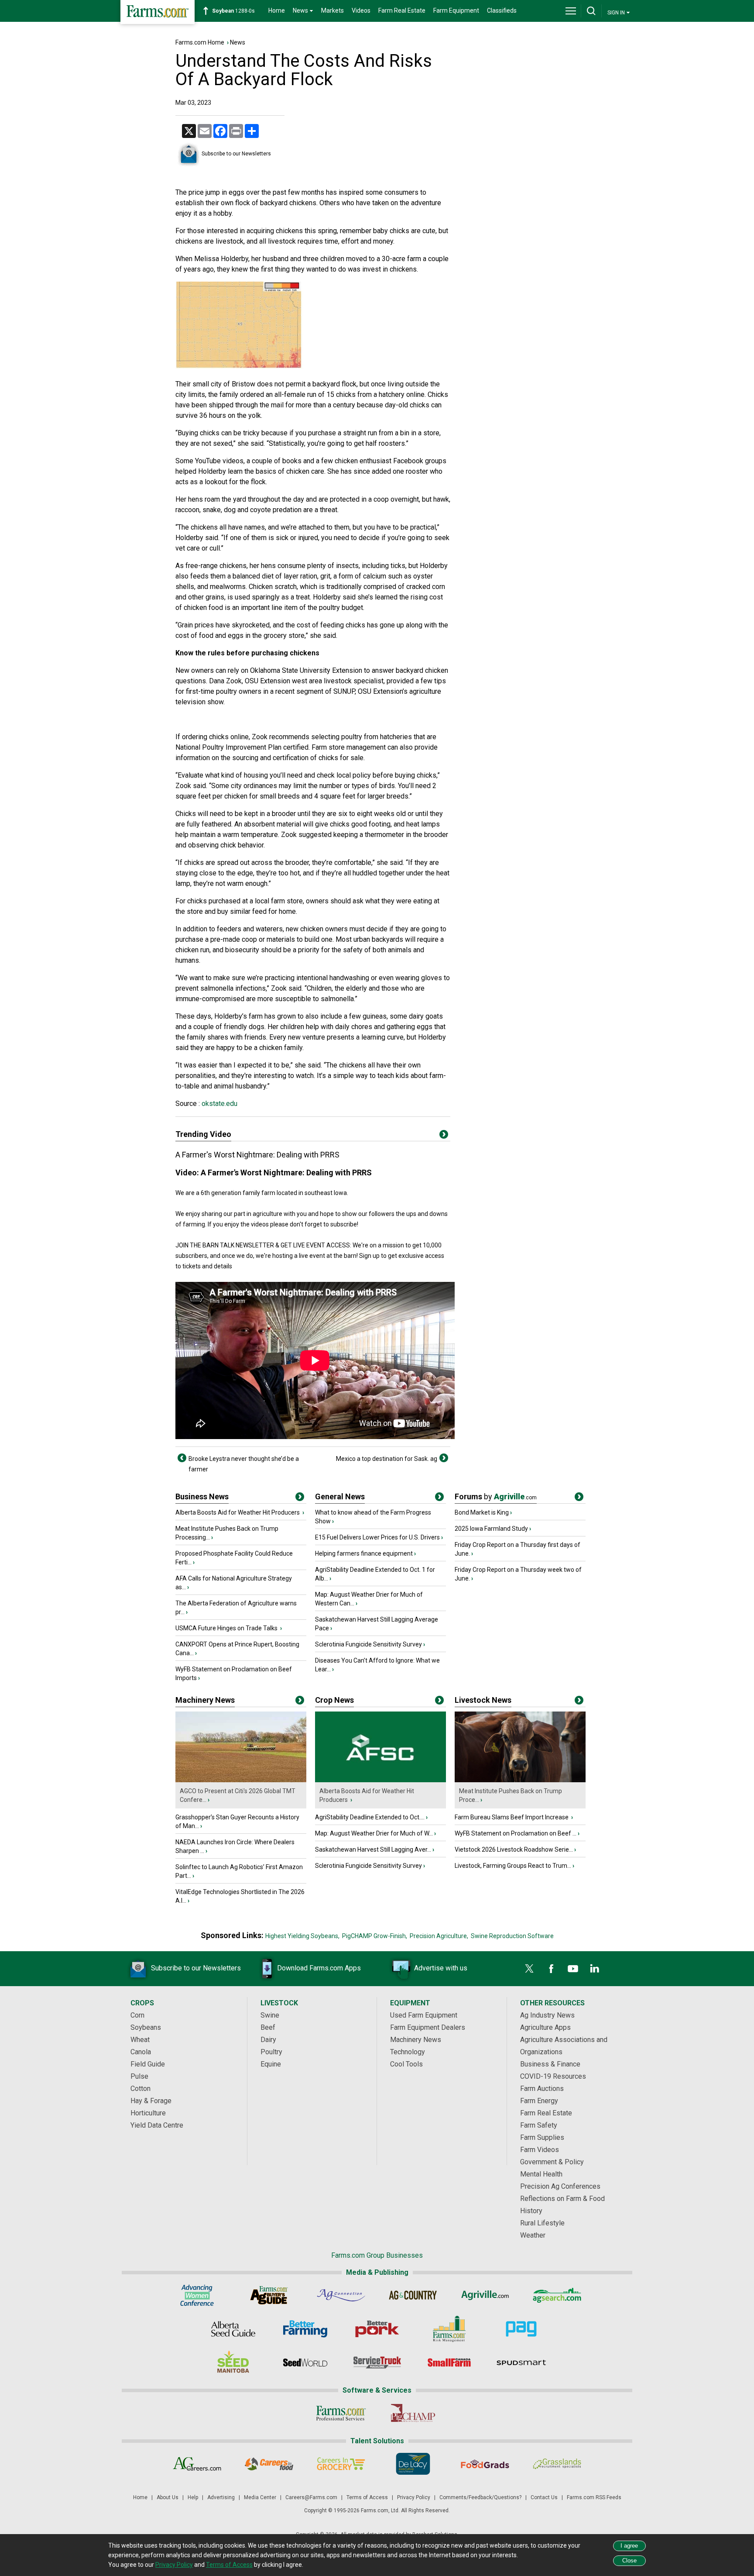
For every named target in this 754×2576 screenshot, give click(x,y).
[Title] (300, 1498)
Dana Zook (225, 681)
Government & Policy (552, 2162)
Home (277, 10)
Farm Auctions (542, 2089)
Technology (408, 2052)
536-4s (227, 11)
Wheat (140, 2040)
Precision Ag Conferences (560, 2186)
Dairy (268, 2040)
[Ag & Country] (413, 2295)
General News (340, 1496)
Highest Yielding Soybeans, (302, 1936)
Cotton (141, 2089)
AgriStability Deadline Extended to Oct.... (370, 1817)
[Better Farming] (305, 2329)
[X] (529, 1969)
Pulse (139, 2076)
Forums (496, 1496)
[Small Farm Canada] (449, 2362)
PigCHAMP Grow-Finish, (375, 1936)
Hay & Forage (151, 2101)
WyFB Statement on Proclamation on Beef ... (516, 1833)
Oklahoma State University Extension (306, 670)
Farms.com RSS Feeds (594, 2497)
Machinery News (205, 1700)
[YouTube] (573, 1969)
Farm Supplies (542, 2137)
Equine (271, 2064)
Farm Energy (539, 2101)
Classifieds (502, 10)
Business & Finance (550, 2064)
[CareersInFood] (269, 2464)
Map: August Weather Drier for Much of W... (374, 1833)
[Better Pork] (377, 2329)
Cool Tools (406, 2064)
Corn (137, 2015)
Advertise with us (441, 1968)
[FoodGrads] (485, 2464)
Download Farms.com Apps (319, 1968)
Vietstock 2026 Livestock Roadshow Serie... (514, 1849)
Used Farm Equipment (424, 2015)
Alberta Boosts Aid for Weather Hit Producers (238, 1512)
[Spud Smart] (521, 2362)
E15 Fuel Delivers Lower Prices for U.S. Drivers (377, 1537)
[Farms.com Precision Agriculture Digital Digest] (521, 2329)
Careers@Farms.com (311, 2497)
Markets (332, 10)
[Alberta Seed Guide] (233, 2329)
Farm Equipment (456, 10)
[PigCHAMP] (413, 2413)
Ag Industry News (547, 2015)
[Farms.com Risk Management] (449, 2329)
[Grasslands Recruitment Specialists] (557, 2464)
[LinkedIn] (595, 1969)
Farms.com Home (200, 42)
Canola (141, 2052)
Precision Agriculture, (439, 1936)
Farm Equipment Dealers (428, 2027)
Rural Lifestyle (542, 2223)
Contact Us (544, 2497)
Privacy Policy (414, 2497)
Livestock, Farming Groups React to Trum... (513, 1866)
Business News (202, 1496)
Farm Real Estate (402, 10)
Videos (361, 10)
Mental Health (541, 2174)
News (238, 42)
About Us (168, 2497)
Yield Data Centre (157, 2125)
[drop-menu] (571, 11)
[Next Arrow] (444, 1458)
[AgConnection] (341, 2295)
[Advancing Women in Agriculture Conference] (197, 2295)
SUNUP (344, 691)
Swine (270, 2015)
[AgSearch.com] (557, 2295)
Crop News (334, 1700)
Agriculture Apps (545, 2027)
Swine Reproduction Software (512, 1936)
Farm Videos (540, 2150)
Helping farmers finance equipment (364, 1553)
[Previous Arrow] (182, 1458)
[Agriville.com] (485, 2295)
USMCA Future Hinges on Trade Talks (227, 1628)
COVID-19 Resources (553, 2076)
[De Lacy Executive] (413, 2464)
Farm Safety (539, 2125)
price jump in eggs (216, 192)
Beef (268, 2027)
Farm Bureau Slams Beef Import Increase (512, 1817)
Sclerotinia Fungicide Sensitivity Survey (368, 1644)
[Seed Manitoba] (233, 2362)
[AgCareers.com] (197, 2464)
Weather (533, 2235)
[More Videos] (444, 1136)
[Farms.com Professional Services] (341, 2413)
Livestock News (483, 1700)
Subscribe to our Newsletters (236, 154)
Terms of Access (367, 2497)
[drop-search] (591, 11)
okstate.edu (219, 1104)
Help (193, 2497)
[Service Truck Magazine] (377, 2362)
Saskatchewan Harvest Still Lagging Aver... (373, 1849)
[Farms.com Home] (158, 12)
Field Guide (148, 2064)
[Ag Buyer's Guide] (269, 2295)
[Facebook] (551, 1969)
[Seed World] (305, 2362)
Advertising (221, 2497)
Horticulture (148, 2113)
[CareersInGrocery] (341, 2464)
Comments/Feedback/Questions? (480, 2497)
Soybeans (146, 2027)
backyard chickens (288, 203)
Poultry (271, 2052)
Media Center (260, 2497)
